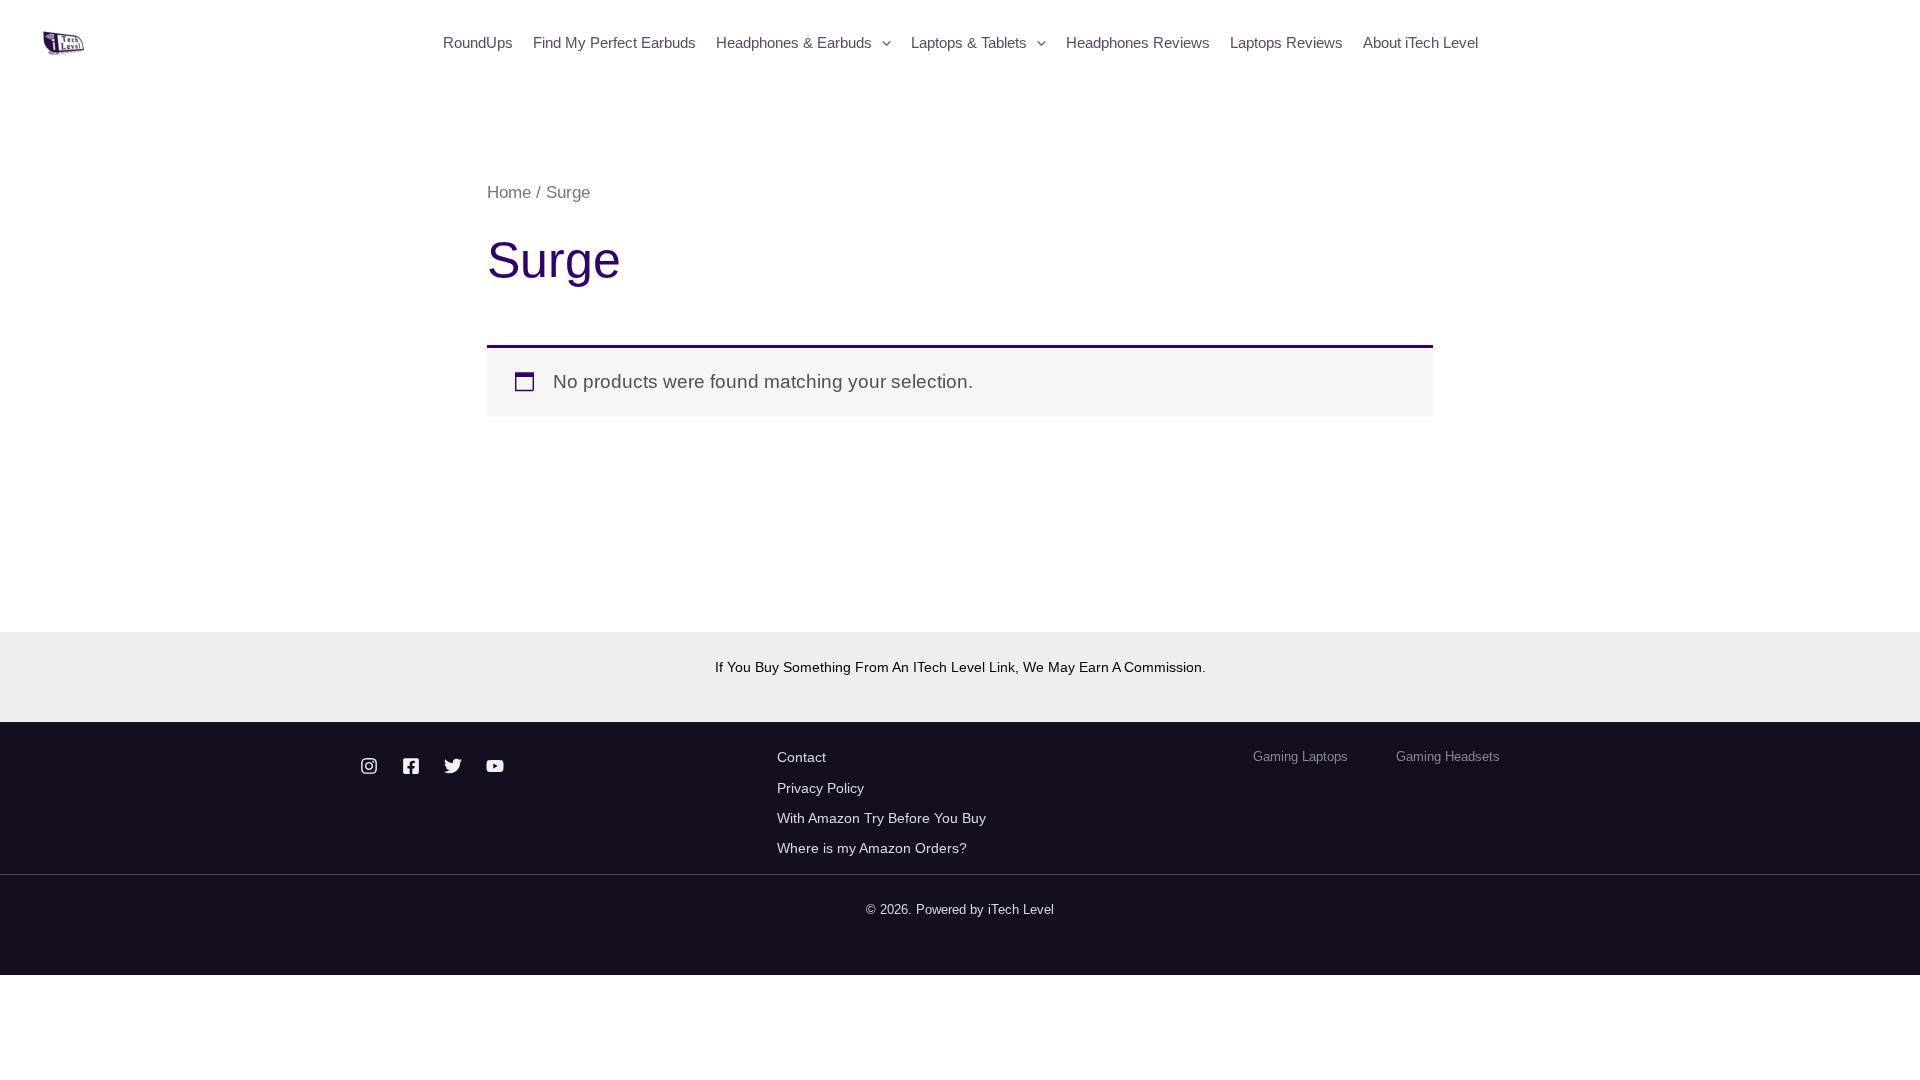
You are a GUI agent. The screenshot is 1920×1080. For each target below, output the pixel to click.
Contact (801, 757)
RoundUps (478, 42)
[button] (881, 43)
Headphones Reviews (1138, 42)
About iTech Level (1420, 42)
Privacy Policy (820, 788)
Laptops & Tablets (969, 42)
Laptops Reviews (1286, 42)
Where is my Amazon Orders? (872, 848)
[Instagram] (369, 766)
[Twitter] (453, 766)
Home (509, 192)
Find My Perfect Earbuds (614, 42)
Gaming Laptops (1300, 756)
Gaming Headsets (1448, 756)
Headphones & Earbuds (794, 42)
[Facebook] (411, 766)
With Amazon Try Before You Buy (883, 818)
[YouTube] (495, 766)
